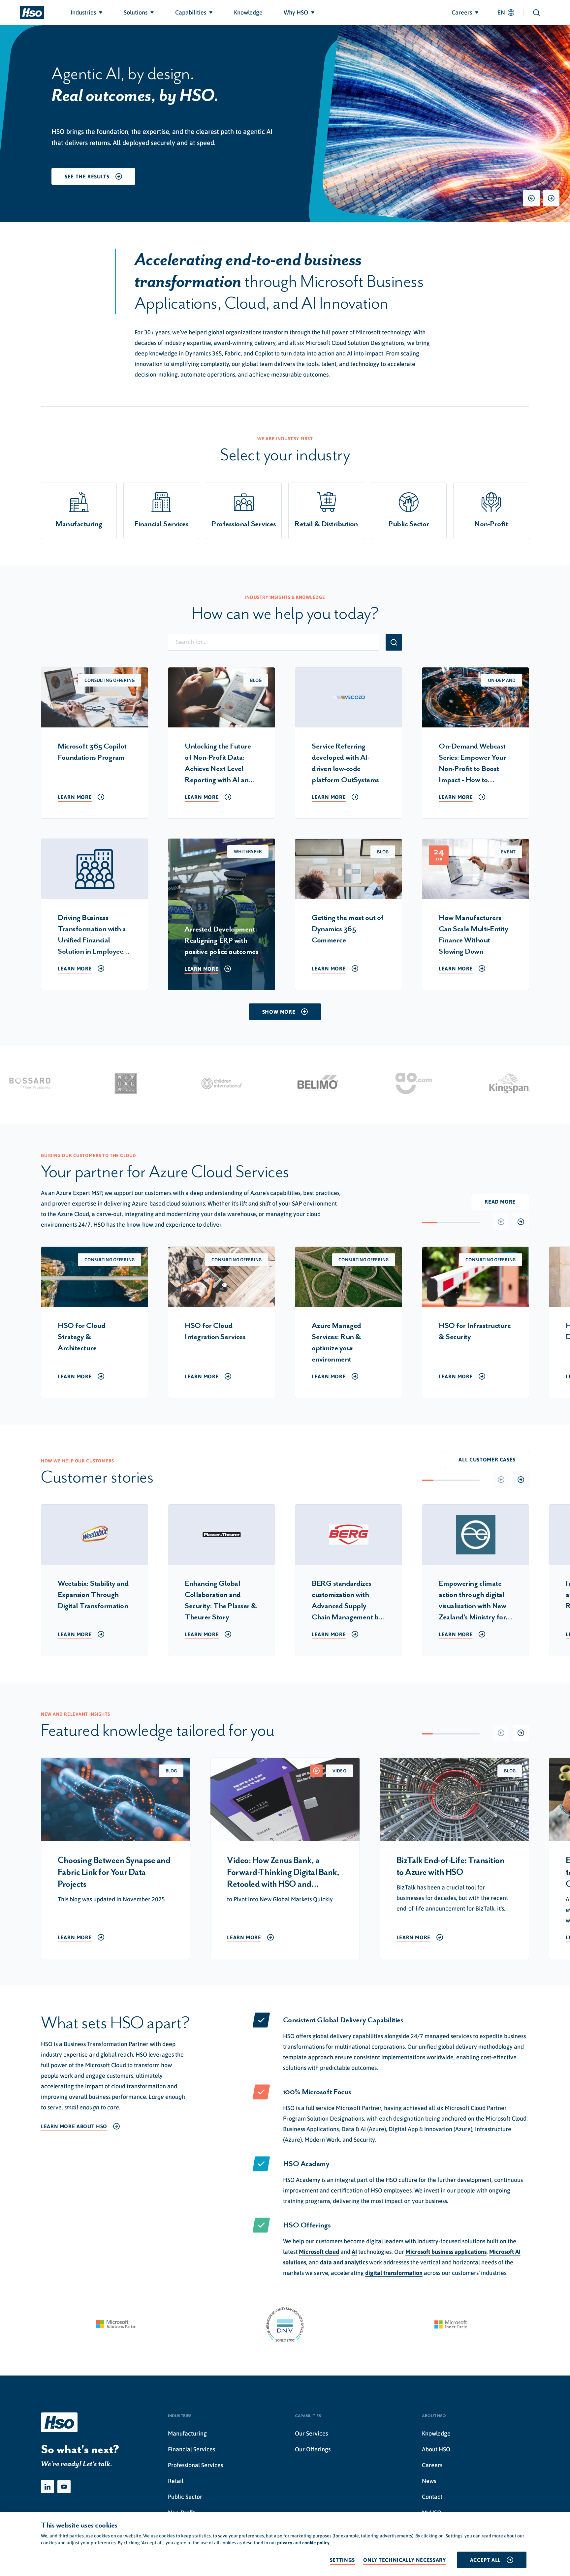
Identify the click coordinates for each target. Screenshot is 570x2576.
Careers (432, 2465)
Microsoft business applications (446, 2252)
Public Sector (185, 2497)
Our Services (311, 2433)
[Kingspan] (473, 1083)
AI (354, 2252)
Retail (176, 2481)
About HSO (436, 2449)
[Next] (551, 198)
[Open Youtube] (64, 2487)
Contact (432, 2497)
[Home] (32, 13)
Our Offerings (313, 2449)
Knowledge (436, 2433)
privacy (285, 2543)
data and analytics (344, 2262)
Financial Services (191, 2449)
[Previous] (531, 198)
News (429, 2481)
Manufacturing (187, 2433)
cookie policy (316, 2543)
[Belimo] (281, 1083)
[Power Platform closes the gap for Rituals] (89, 1083)
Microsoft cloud (319, 2252)
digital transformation (394, 2273)
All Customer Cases (487, 1459)
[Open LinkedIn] (47, 2487)
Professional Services (195, 2465)
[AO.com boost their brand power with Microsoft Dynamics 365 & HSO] (377, 1083)
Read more (500, 1202)
